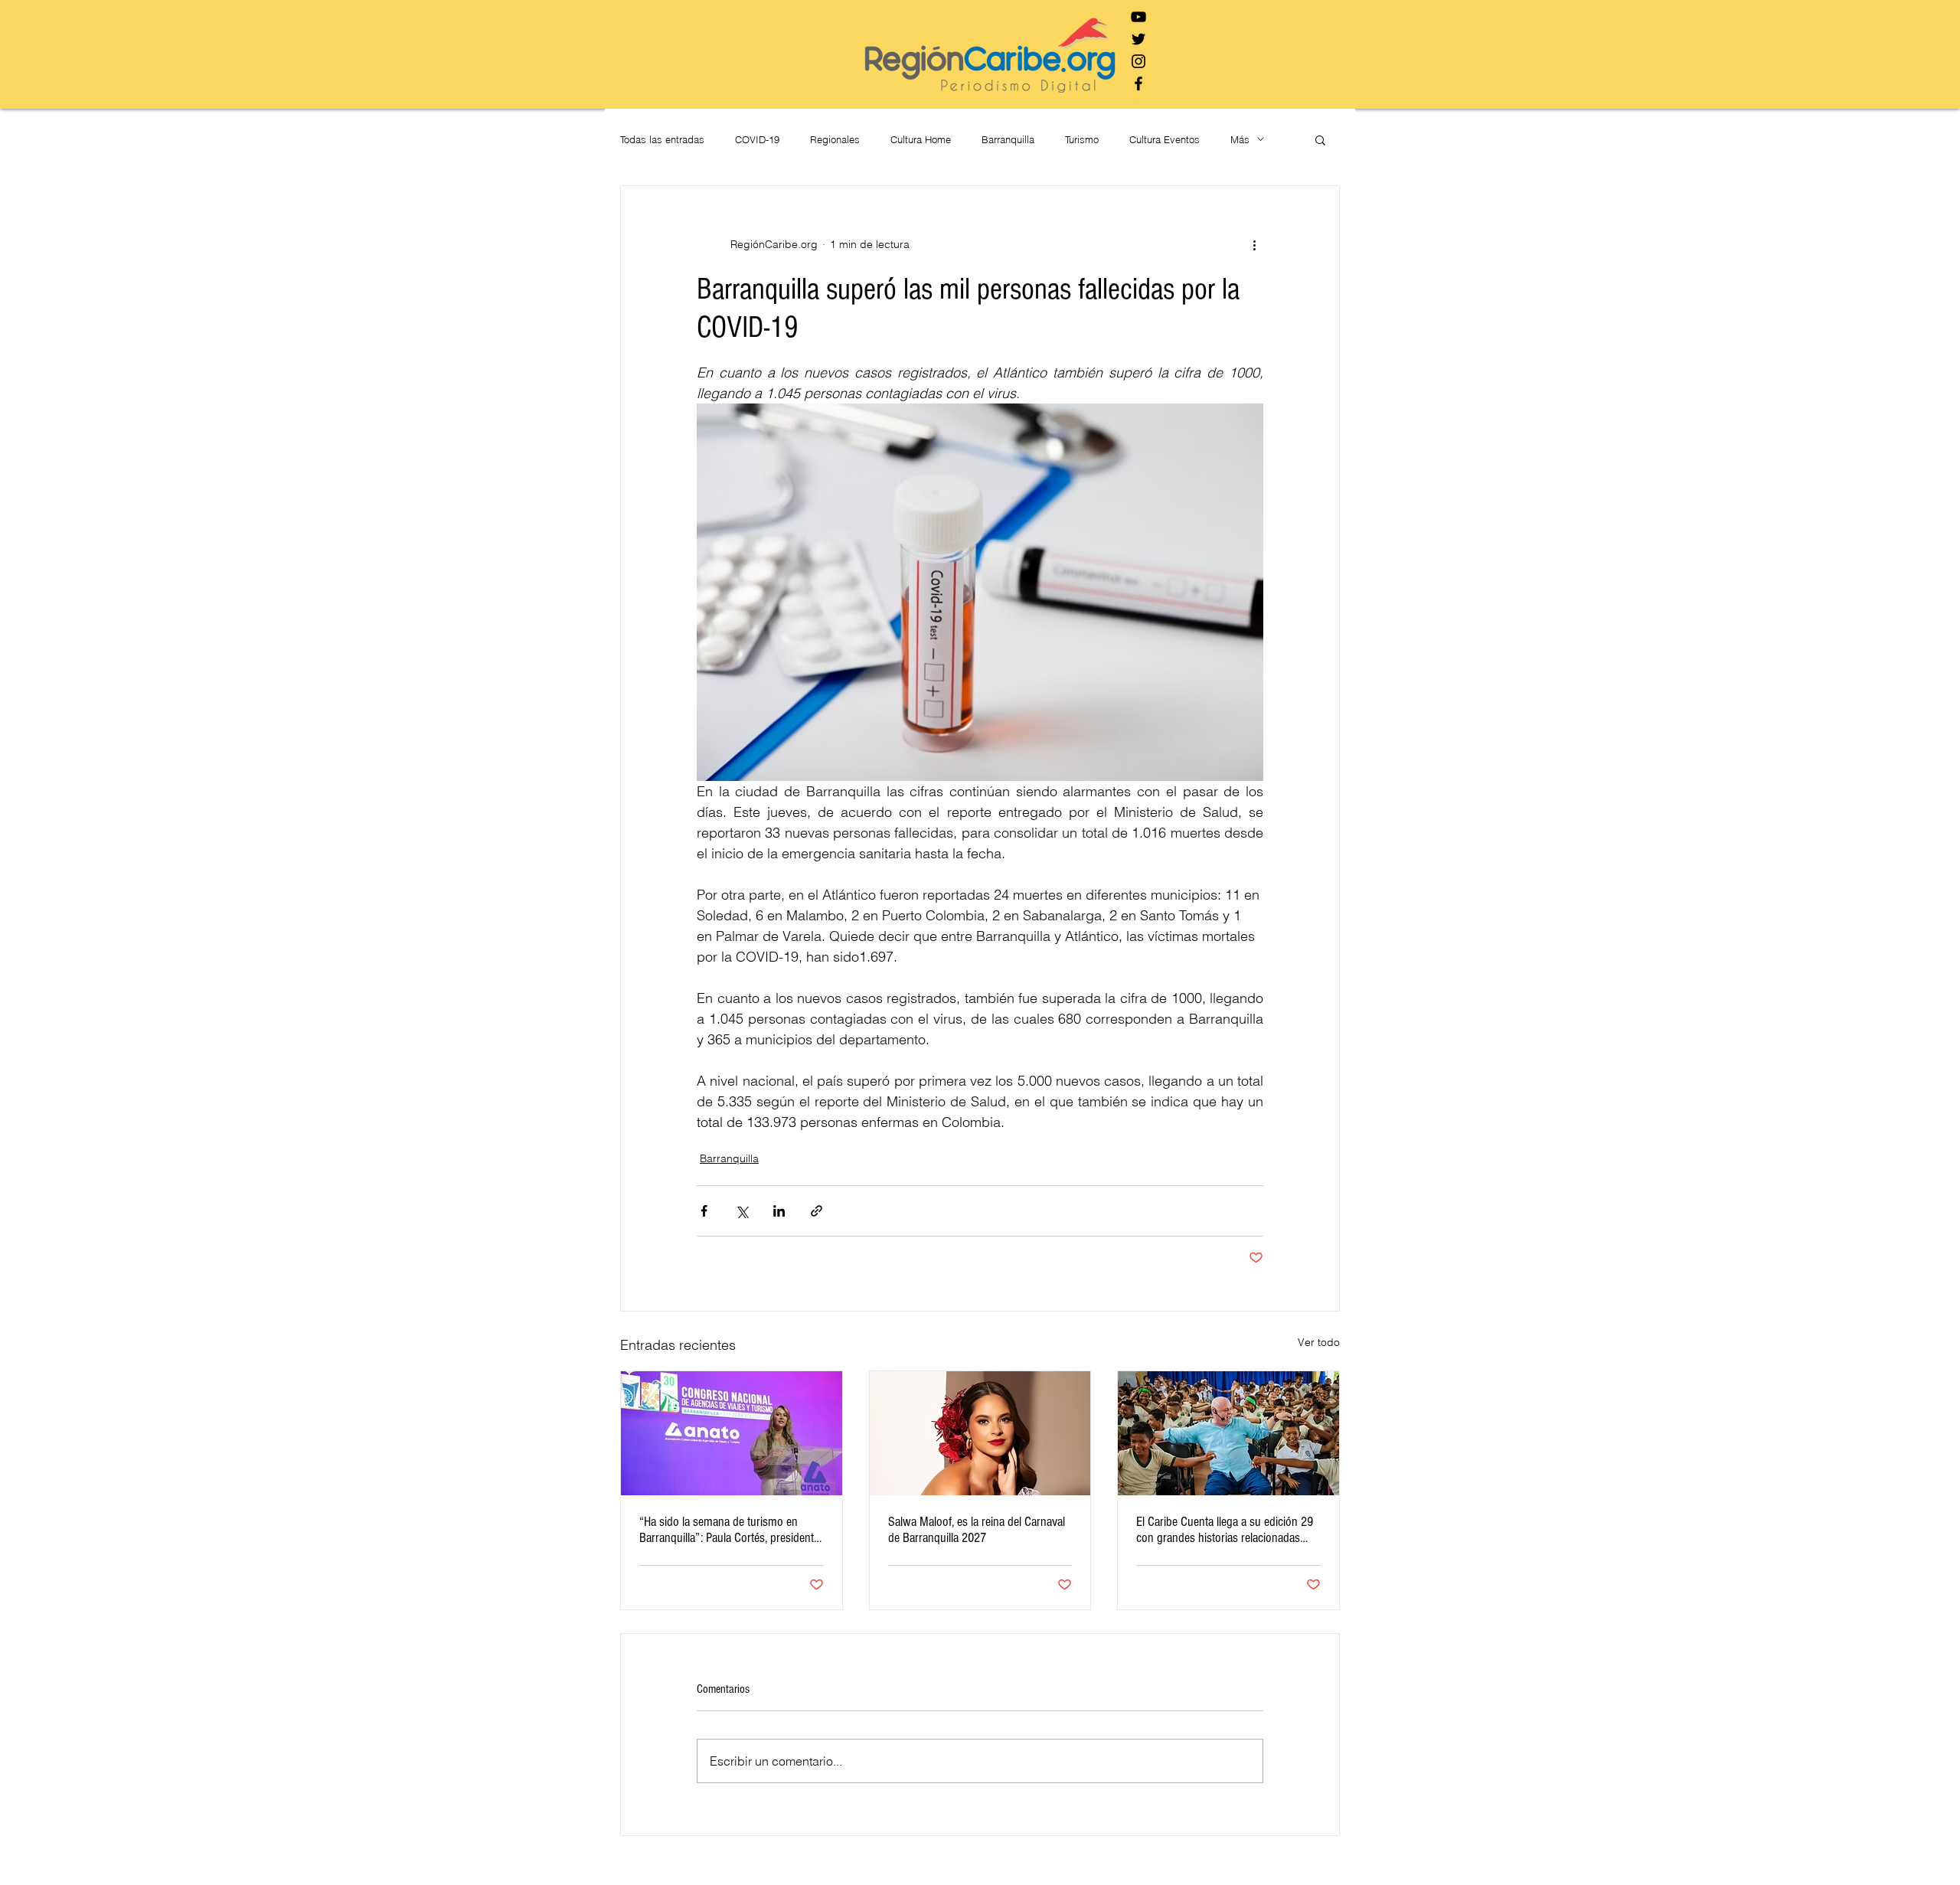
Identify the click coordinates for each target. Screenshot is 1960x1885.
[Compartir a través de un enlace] (817, 1211)
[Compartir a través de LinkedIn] (779, 1211)
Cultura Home (921, 139)
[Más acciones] (1254, 244)
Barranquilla (1008, 139)
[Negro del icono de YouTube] (1138, 17)
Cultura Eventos (1165, 139)
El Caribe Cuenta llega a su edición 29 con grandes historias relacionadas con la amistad (1225, 1530)
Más (1240, 139)
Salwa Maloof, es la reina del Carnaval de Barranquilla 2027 (977, 1530)
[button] (1320, 139)
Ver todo (1319, 1342)
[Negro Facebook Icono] (1138, 83)
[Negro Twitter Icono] (1138, 39)
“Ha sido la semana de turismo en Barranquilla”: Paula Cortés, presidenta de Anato (729, 1530)
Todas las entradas (662, 139)
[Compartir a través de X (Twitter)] (742, 1211)
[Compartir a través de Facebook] (704, 1211)
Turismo (1082, 139)
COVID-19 (757, 139)
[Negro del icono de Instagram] (1138, 61)
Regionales (835, 139)
